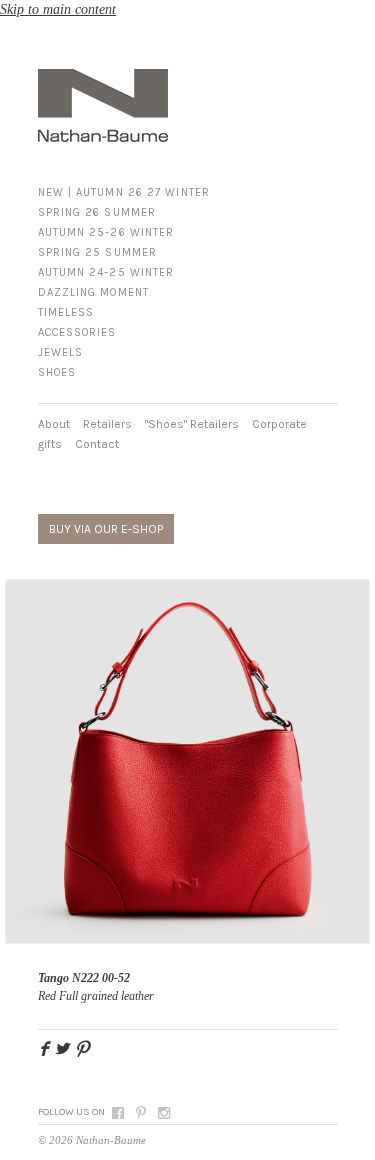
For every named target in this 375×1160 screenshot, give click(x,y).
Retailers (107, 424)
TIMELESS (66, 312)
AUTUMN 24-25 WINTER (106, 272)
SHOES (57, 372)
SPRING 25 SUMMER (98, 252)
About (54, 424)
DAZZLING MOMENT (94, 292)
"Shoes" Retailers (192, 424)
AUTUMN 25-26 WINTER (106, 232)
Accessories (77, 332)
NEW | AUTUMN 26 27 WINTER (124, 192)
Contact (97, 444)
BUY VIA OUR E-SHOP (106, 529)
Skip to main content (58, 9)
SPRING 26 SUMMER (97, 212)
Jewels (61, 352)
